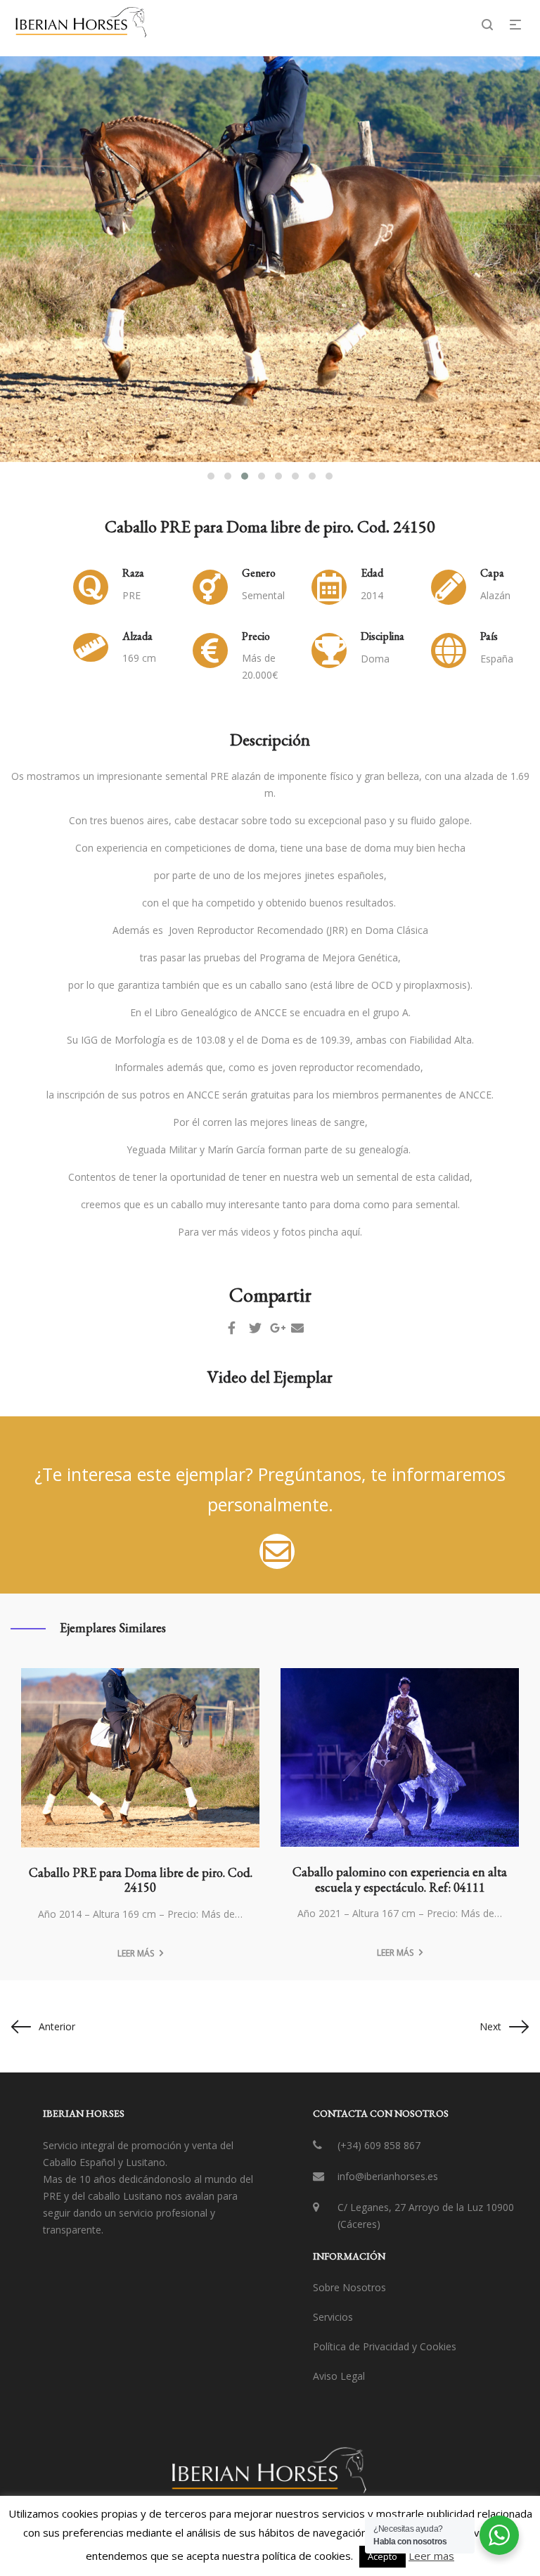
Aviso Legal (339, 2376)
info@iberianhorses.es (388, 2176)
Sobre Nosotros (349, 2287)
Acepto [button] (382, 2556)
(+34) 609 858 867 (379, 2145)
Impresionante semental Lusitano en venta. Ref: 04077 (400, 1880)
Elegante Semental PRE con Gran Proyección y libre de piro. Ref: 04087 (140, 1879)
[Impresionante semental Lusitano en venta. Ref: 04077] (400, 1758)
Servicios (333, 2317)
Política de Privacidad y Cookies (385, 2346)
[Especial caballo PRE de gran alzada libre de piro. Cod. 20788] (277, 1550)
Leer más (136, 1953)
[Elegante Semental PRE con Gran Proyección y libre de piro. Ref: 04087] (140, 1757)
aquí (351, 1232)
